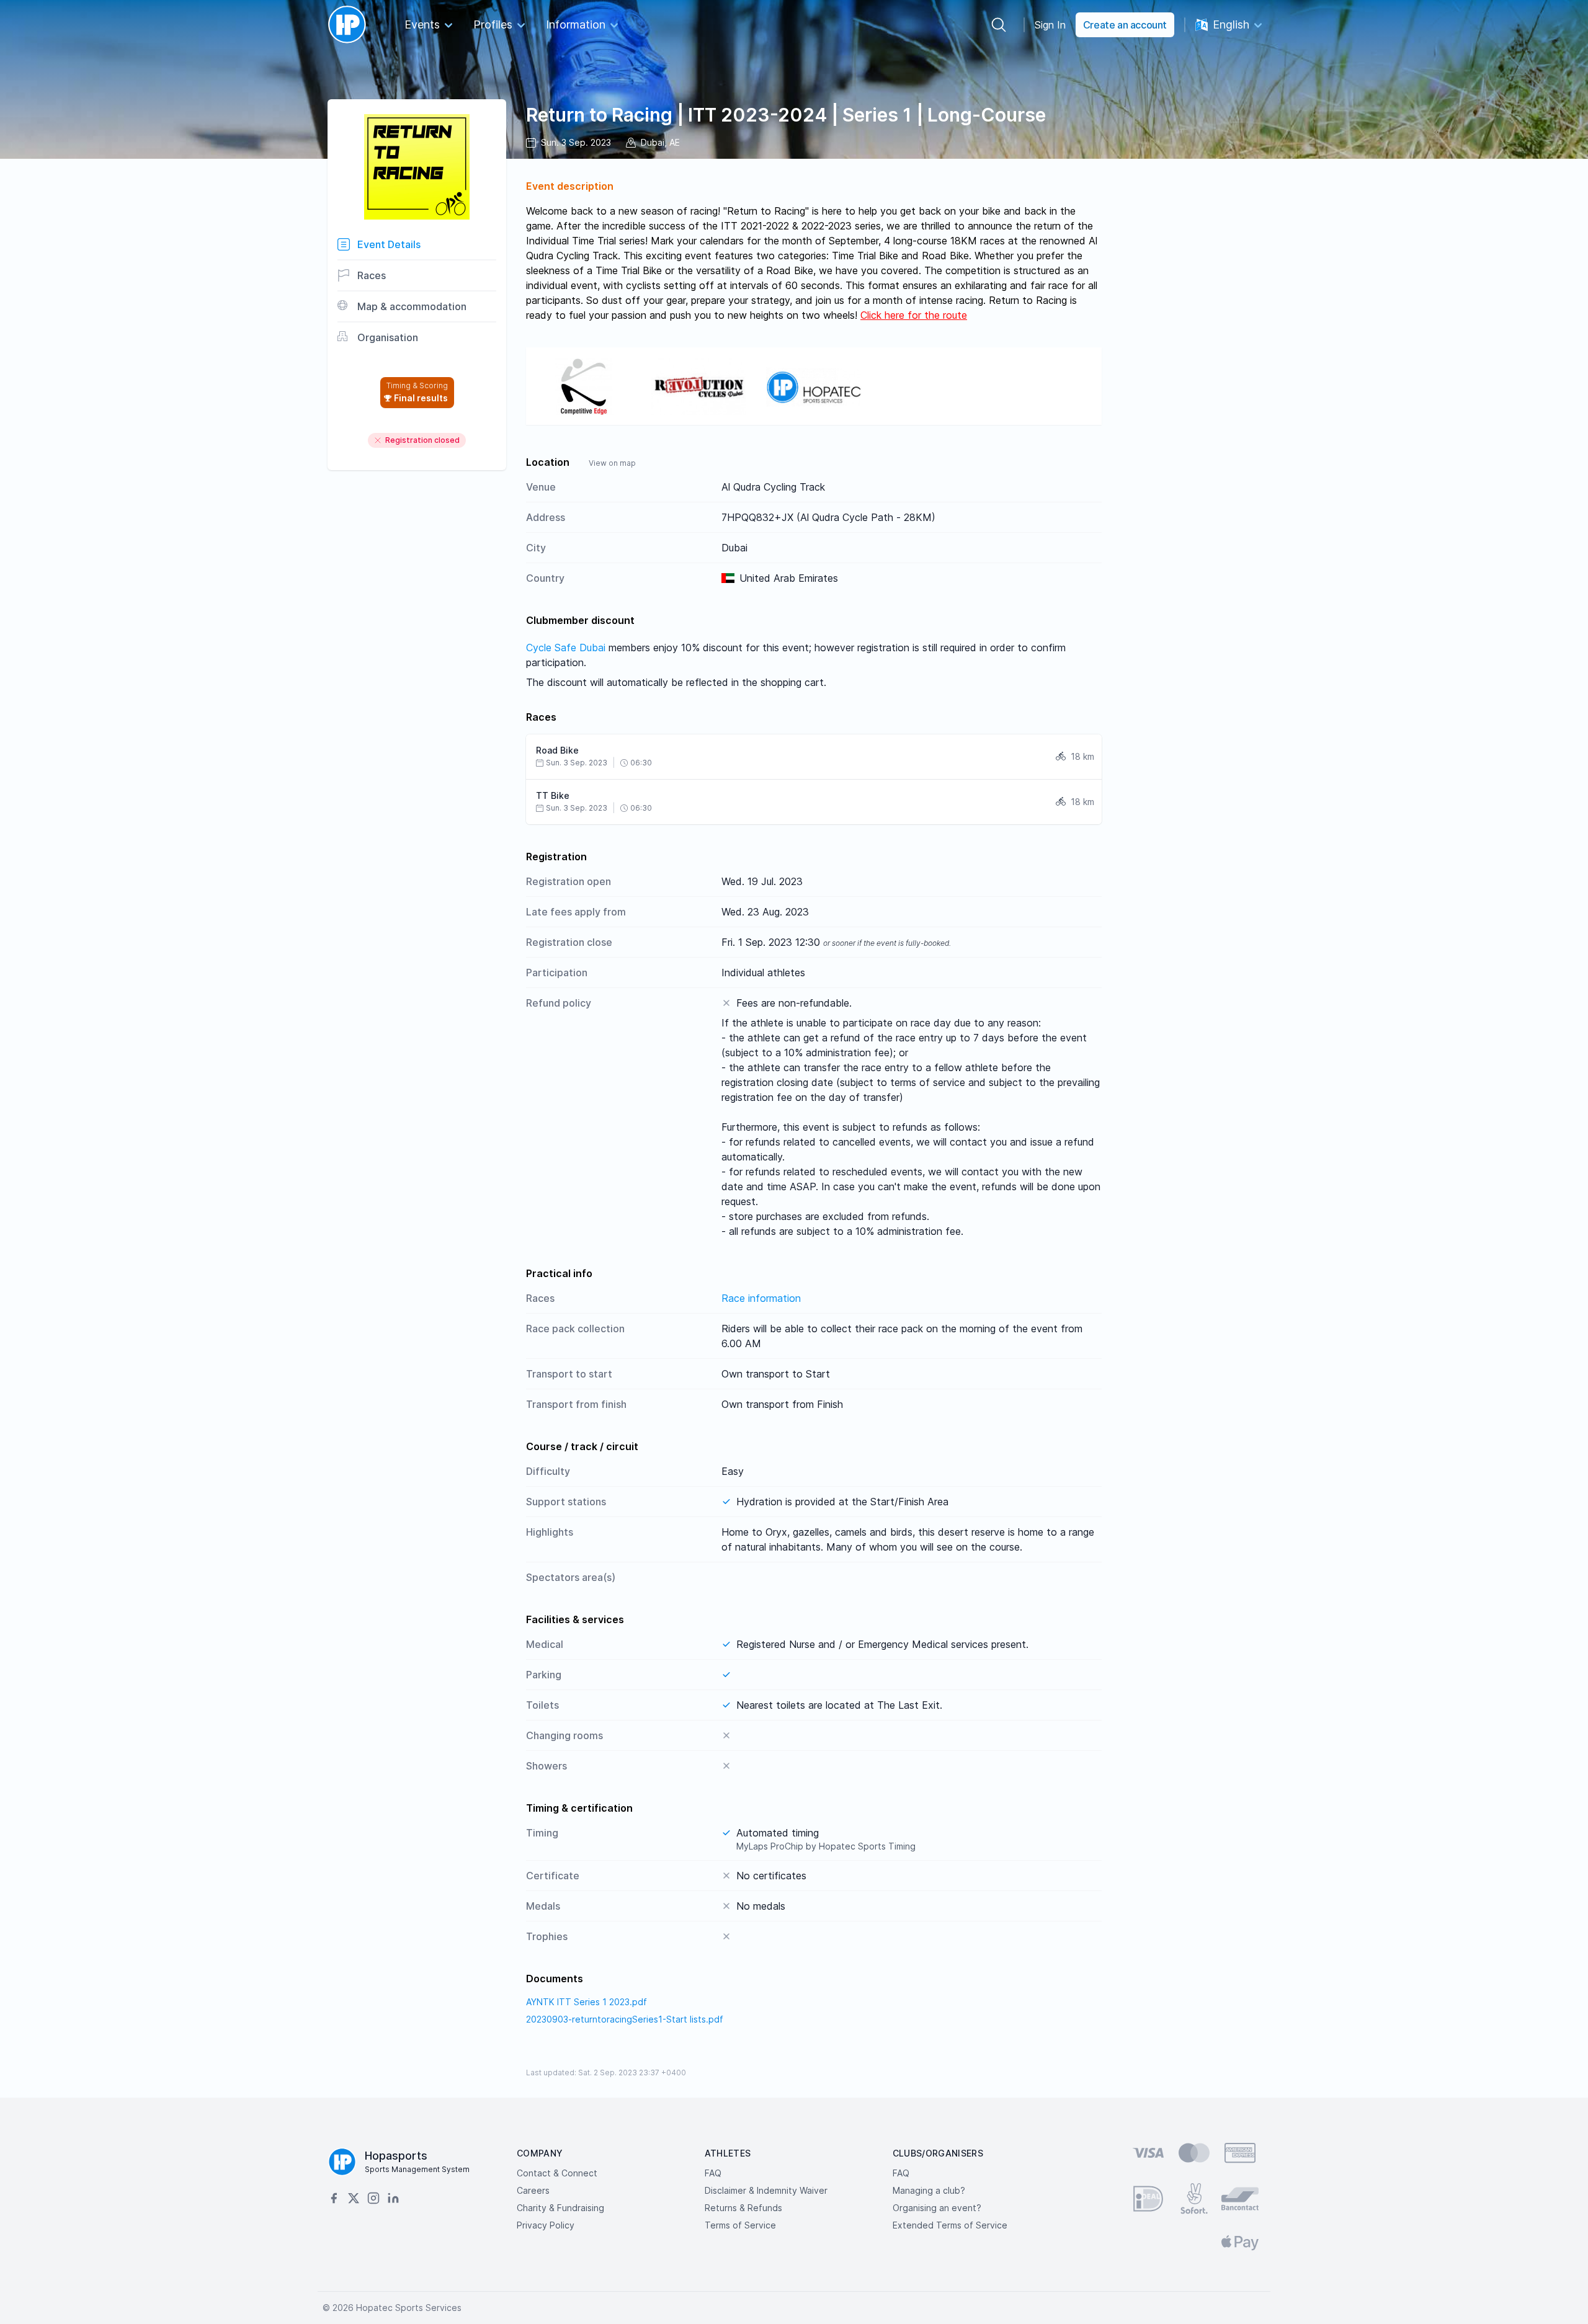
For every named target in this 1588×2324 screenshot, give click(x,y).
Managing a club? (929, 2190)
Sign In (1050, 25)
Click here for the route (914, 315)
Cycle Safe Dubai (566, 648)
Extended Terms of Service (950, 2225)
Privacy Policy (546, 2225)
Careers (533, 2190)
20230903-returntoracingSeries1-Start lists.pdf (625, 2019)
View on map (612, 463)
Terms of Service (740, 2225)
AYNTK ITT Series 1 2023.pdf (587, 2002)
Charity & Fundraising (560, 2208)
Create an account (1125, 25)
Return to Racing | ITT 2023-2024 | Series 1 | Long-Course (786, 115)
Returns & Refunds (743, 2208)
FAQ (713, 2173)
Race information (761, 1298)
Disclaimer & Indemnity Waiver (766, 2190)
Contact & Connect (557, 2173)
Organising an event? (937, 2208)
